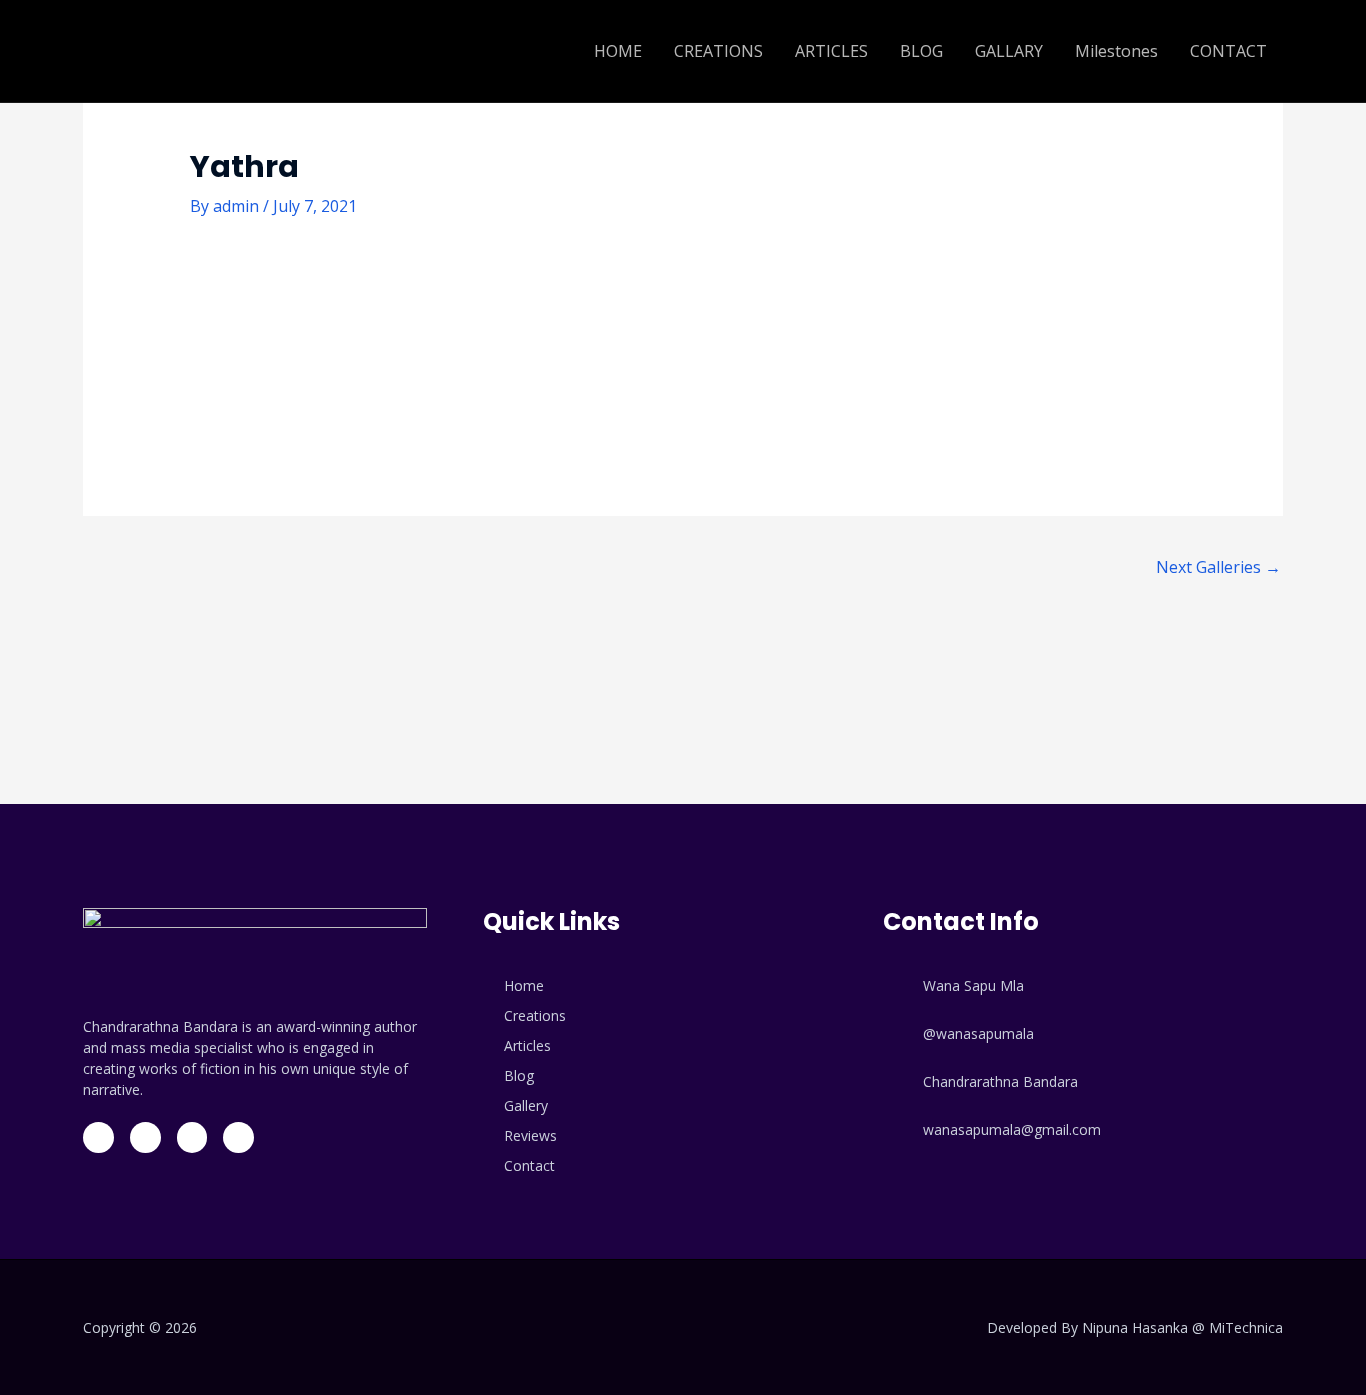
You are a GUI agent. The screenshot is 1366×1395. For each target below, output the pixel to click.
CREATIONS (718, 51)
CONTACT (1228, 51)
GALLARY (1009, 51)
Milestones (1116, 51)
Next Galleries (1218, 567)
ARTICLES (831, 51)
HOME (618, 51)
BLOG (921, 51)
